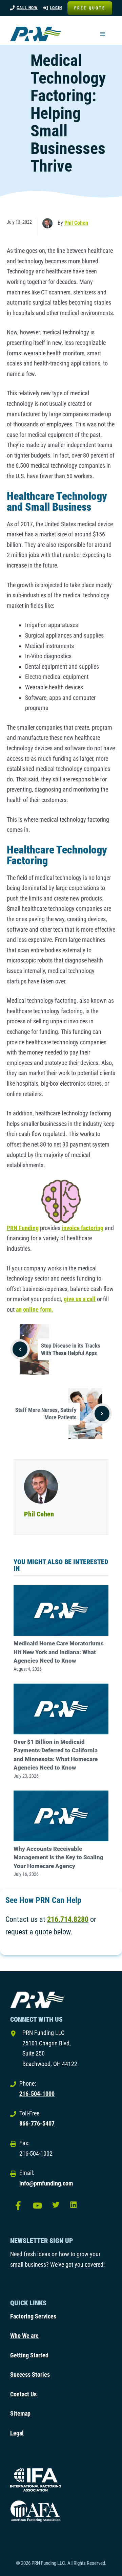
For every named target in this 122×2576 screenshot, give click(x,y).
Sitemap (20, 2413)
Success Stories (30, 2374)
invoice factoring (83, 1228)
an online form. (35, 1309)
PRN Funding (23, 1228)
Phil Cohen (76, 223)
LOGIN (56, 8)
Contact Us (23, 2394)
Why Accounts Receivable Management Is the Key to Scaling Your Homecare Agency (58, 1857)
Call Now (27, 8)
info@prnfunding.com (46, 2183)
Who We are (24, 2336)
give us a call (80, 1299)
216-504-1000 (37, 2094)
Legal (17, 2433)
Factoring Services (33, 2316)
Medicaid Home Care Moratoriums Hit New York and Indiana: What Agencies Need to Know (59, 1652)
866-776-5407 (37, 2123)
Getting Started (29, 2355)
